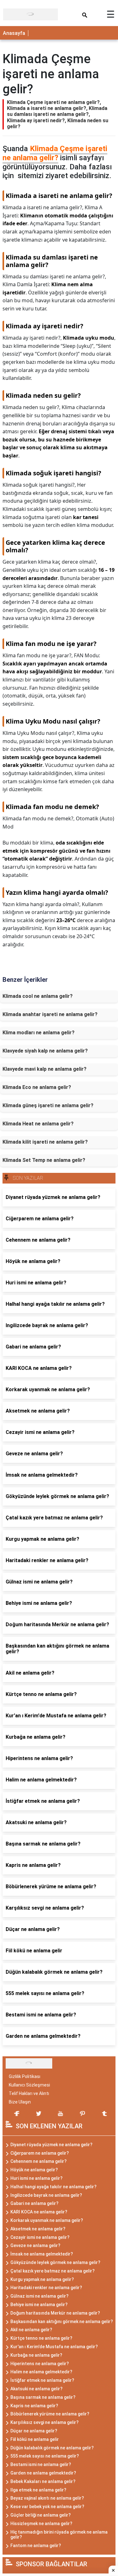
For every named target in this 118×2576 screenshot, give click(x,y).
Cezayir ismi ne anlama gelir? (40, 2237)
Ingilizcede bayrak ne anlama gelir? (46, 2195)
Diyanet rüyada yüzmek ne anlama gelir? (51, 2145)
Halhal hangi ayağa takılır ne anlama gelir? (53, 2187)
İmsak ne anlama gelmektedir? (42, 2254)
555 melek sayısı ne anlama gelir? (45, 2456)
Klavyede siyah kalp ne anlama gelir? (45, 1051)
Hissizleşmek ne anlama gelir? (41, 2524)
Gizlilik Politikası (25, 2076)
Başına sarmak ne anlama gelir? (43, 2397)
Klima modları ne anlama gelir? (39, 1033)
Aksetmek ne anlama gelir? (38, 2229)
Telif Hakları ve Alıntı (29, 2093)
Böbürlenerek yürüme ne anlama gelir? (50, 2414)
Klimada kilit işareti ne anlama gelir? (45, 1142)
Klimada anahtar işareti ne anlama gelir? (50, 1014)
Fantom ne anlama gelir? (36, 2546)
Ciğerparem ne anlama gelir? (40, 2153)
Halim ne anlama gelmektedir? (41, 2372)
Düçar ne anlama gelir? (34, 2431)
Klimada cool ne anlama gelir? (38, 996)
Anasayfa (14, 33)
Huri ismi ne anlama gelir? (37, 2178)
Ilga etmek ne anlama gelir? (38, 2490)
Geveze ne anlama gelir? (35, 2245)
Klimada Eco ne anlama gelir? (37, 1087)
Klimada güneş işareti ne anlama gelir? (48, 1105)
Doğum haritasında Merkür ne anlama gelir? (55, 2313)
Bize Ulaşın (20, 2102)
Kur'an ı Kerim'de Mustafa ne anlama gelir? (54, 2347)
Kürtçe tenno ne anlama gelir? (41, 2338)
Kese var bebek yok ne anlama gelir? (47, 2507)
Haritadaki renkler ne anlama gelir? (46, 2288)
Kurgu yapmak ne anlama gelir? (42, 2279)
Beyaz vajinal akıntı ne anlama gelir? (47, 2498)
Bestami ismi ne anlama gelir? (41, 2464)
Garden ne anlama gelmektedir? (43, 2473)
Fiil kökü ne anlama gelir (35, 2439)
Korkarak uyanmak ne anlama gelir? (47, 2220)
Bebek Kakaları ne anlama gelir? (43, 2481)
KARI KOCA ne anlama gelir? (39, 2212)
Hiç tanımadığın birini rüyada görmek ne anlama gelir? (59, 2535)
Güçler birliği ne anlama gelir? (41, 2515)
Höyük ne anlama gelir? (34, 2170)
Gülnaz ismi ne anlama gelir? (39, 2296)
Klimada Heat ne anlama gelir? (38, 1124)
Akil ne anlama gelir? (31, 2330)
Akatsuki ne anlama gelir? (37, 2389)
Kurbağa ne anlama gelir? (36, 2355)
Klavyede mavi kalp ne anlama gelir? (45, 1069)
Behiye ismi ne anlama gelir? (39, 2305)
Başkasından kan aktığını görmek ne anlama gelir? (62, 2322)
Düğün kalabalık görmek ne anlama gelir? (52, 2448)
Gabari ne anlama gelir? (34, 2203)
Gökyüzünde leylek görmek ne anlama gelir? (55, 2262)
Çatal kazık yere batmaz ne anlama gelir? (53, 2271)
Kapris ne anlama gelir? (34, 2406)
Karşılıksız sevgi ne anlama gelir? (45, 2422)
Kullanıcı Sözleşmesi (29, 2085)
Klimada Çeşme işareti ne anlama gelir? (55, 153)
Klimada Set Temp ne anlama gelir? (44, 1160)
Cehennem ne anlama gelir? (39, 2161)
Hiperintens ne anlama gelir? (40, 2364)
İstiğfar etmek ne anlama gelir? (42, 2380)
